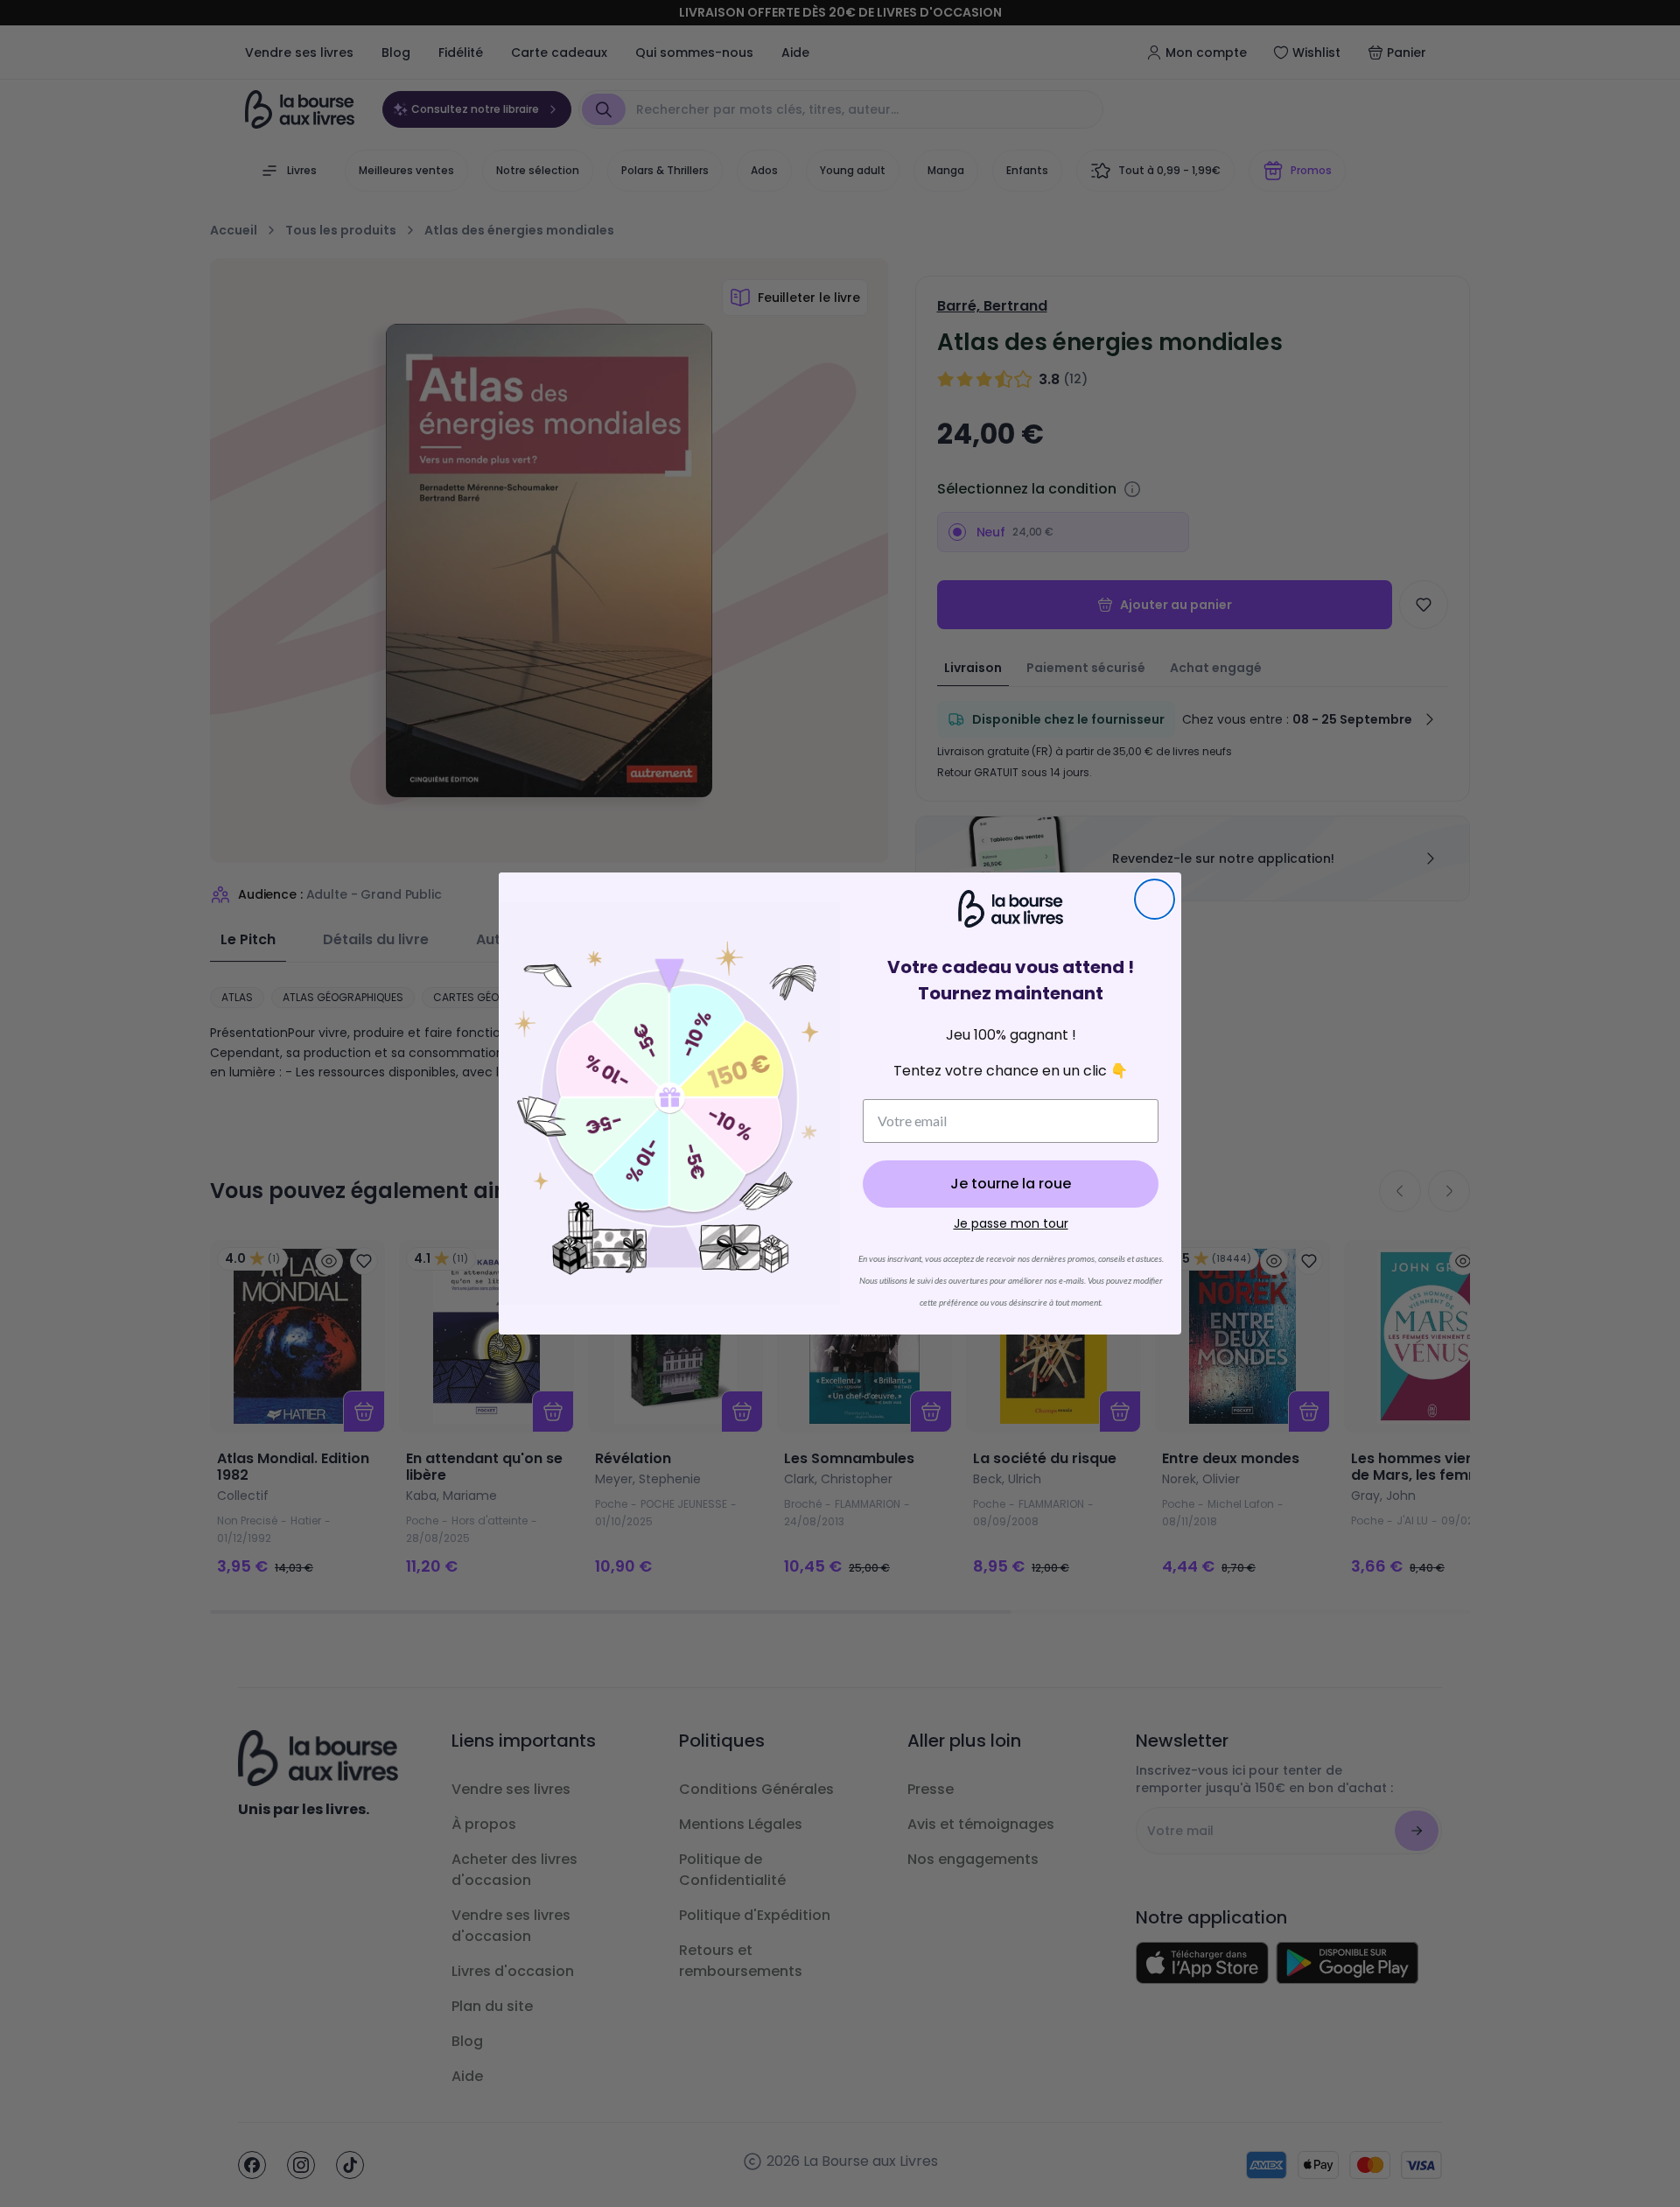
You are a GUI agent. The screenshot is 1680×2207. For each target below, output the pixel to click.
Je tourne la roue (1011, 1184)
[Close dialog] (1155, 899)
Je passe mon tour (1011, 1223)
